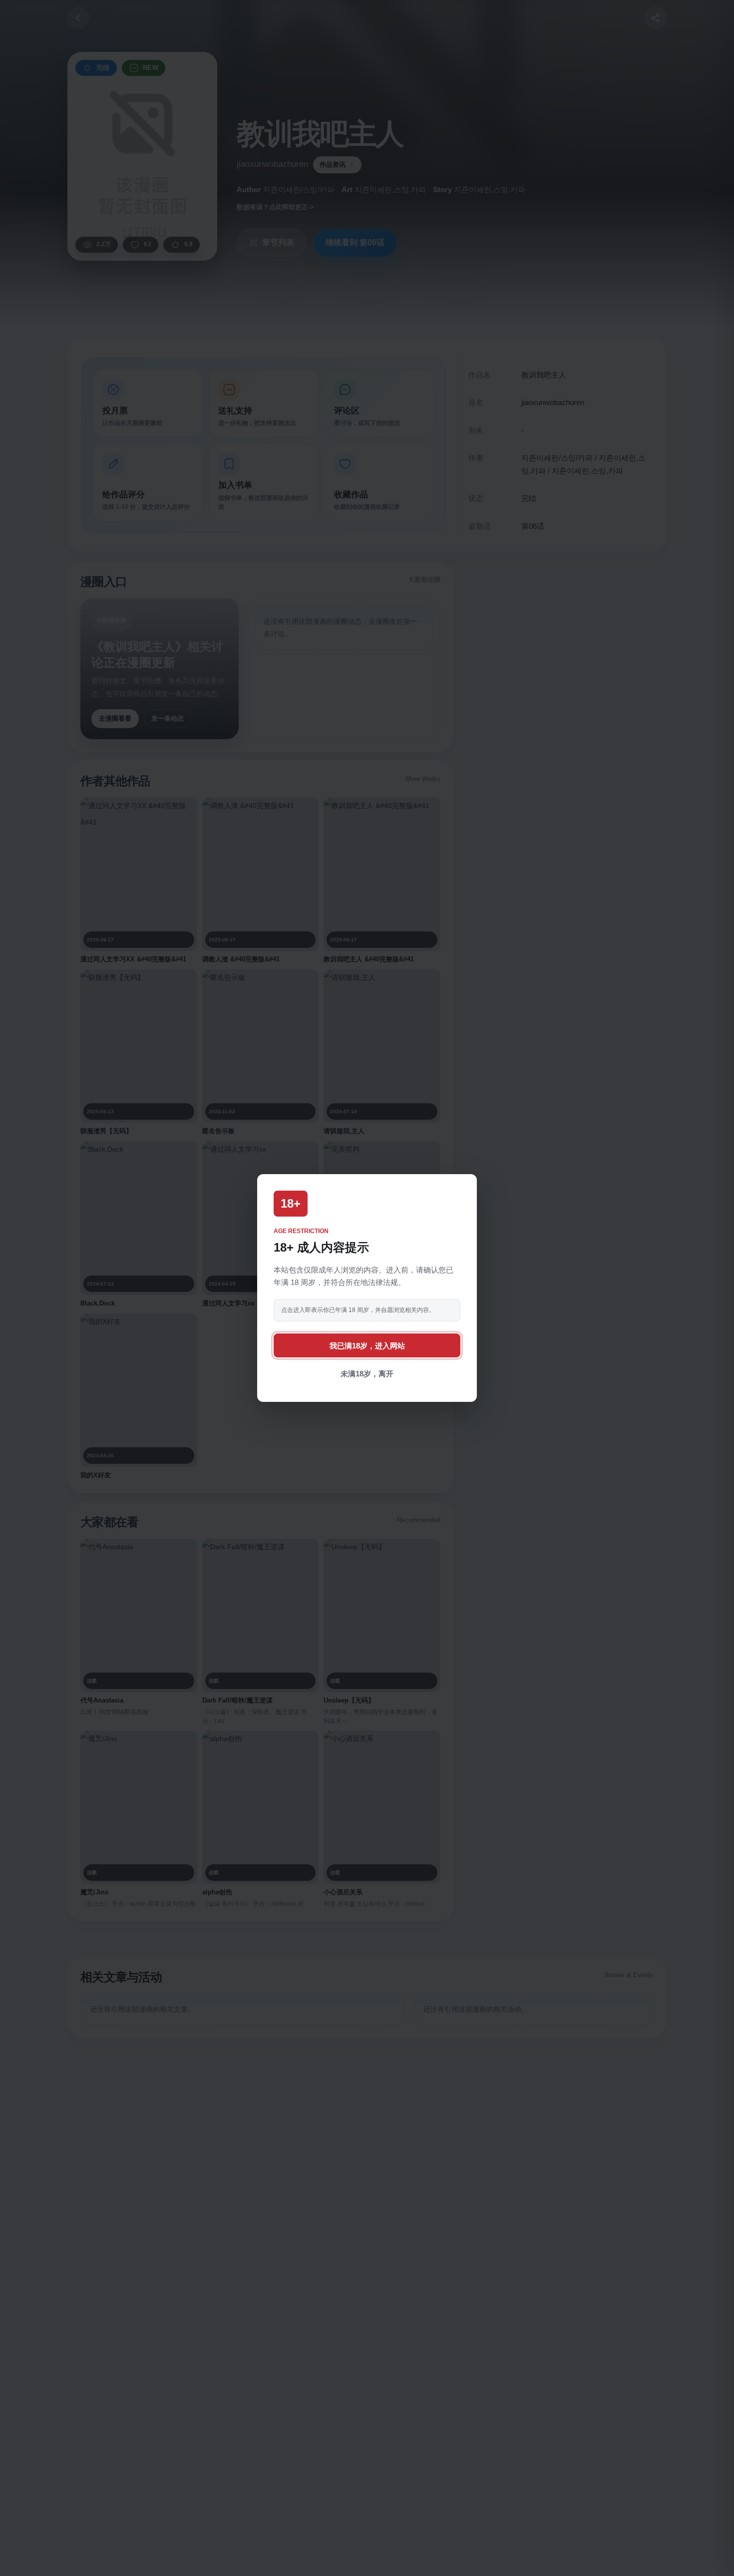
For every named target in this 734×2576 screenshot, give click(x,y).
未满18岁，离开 (367, 1374)
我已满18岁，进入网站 (367, 1346)
